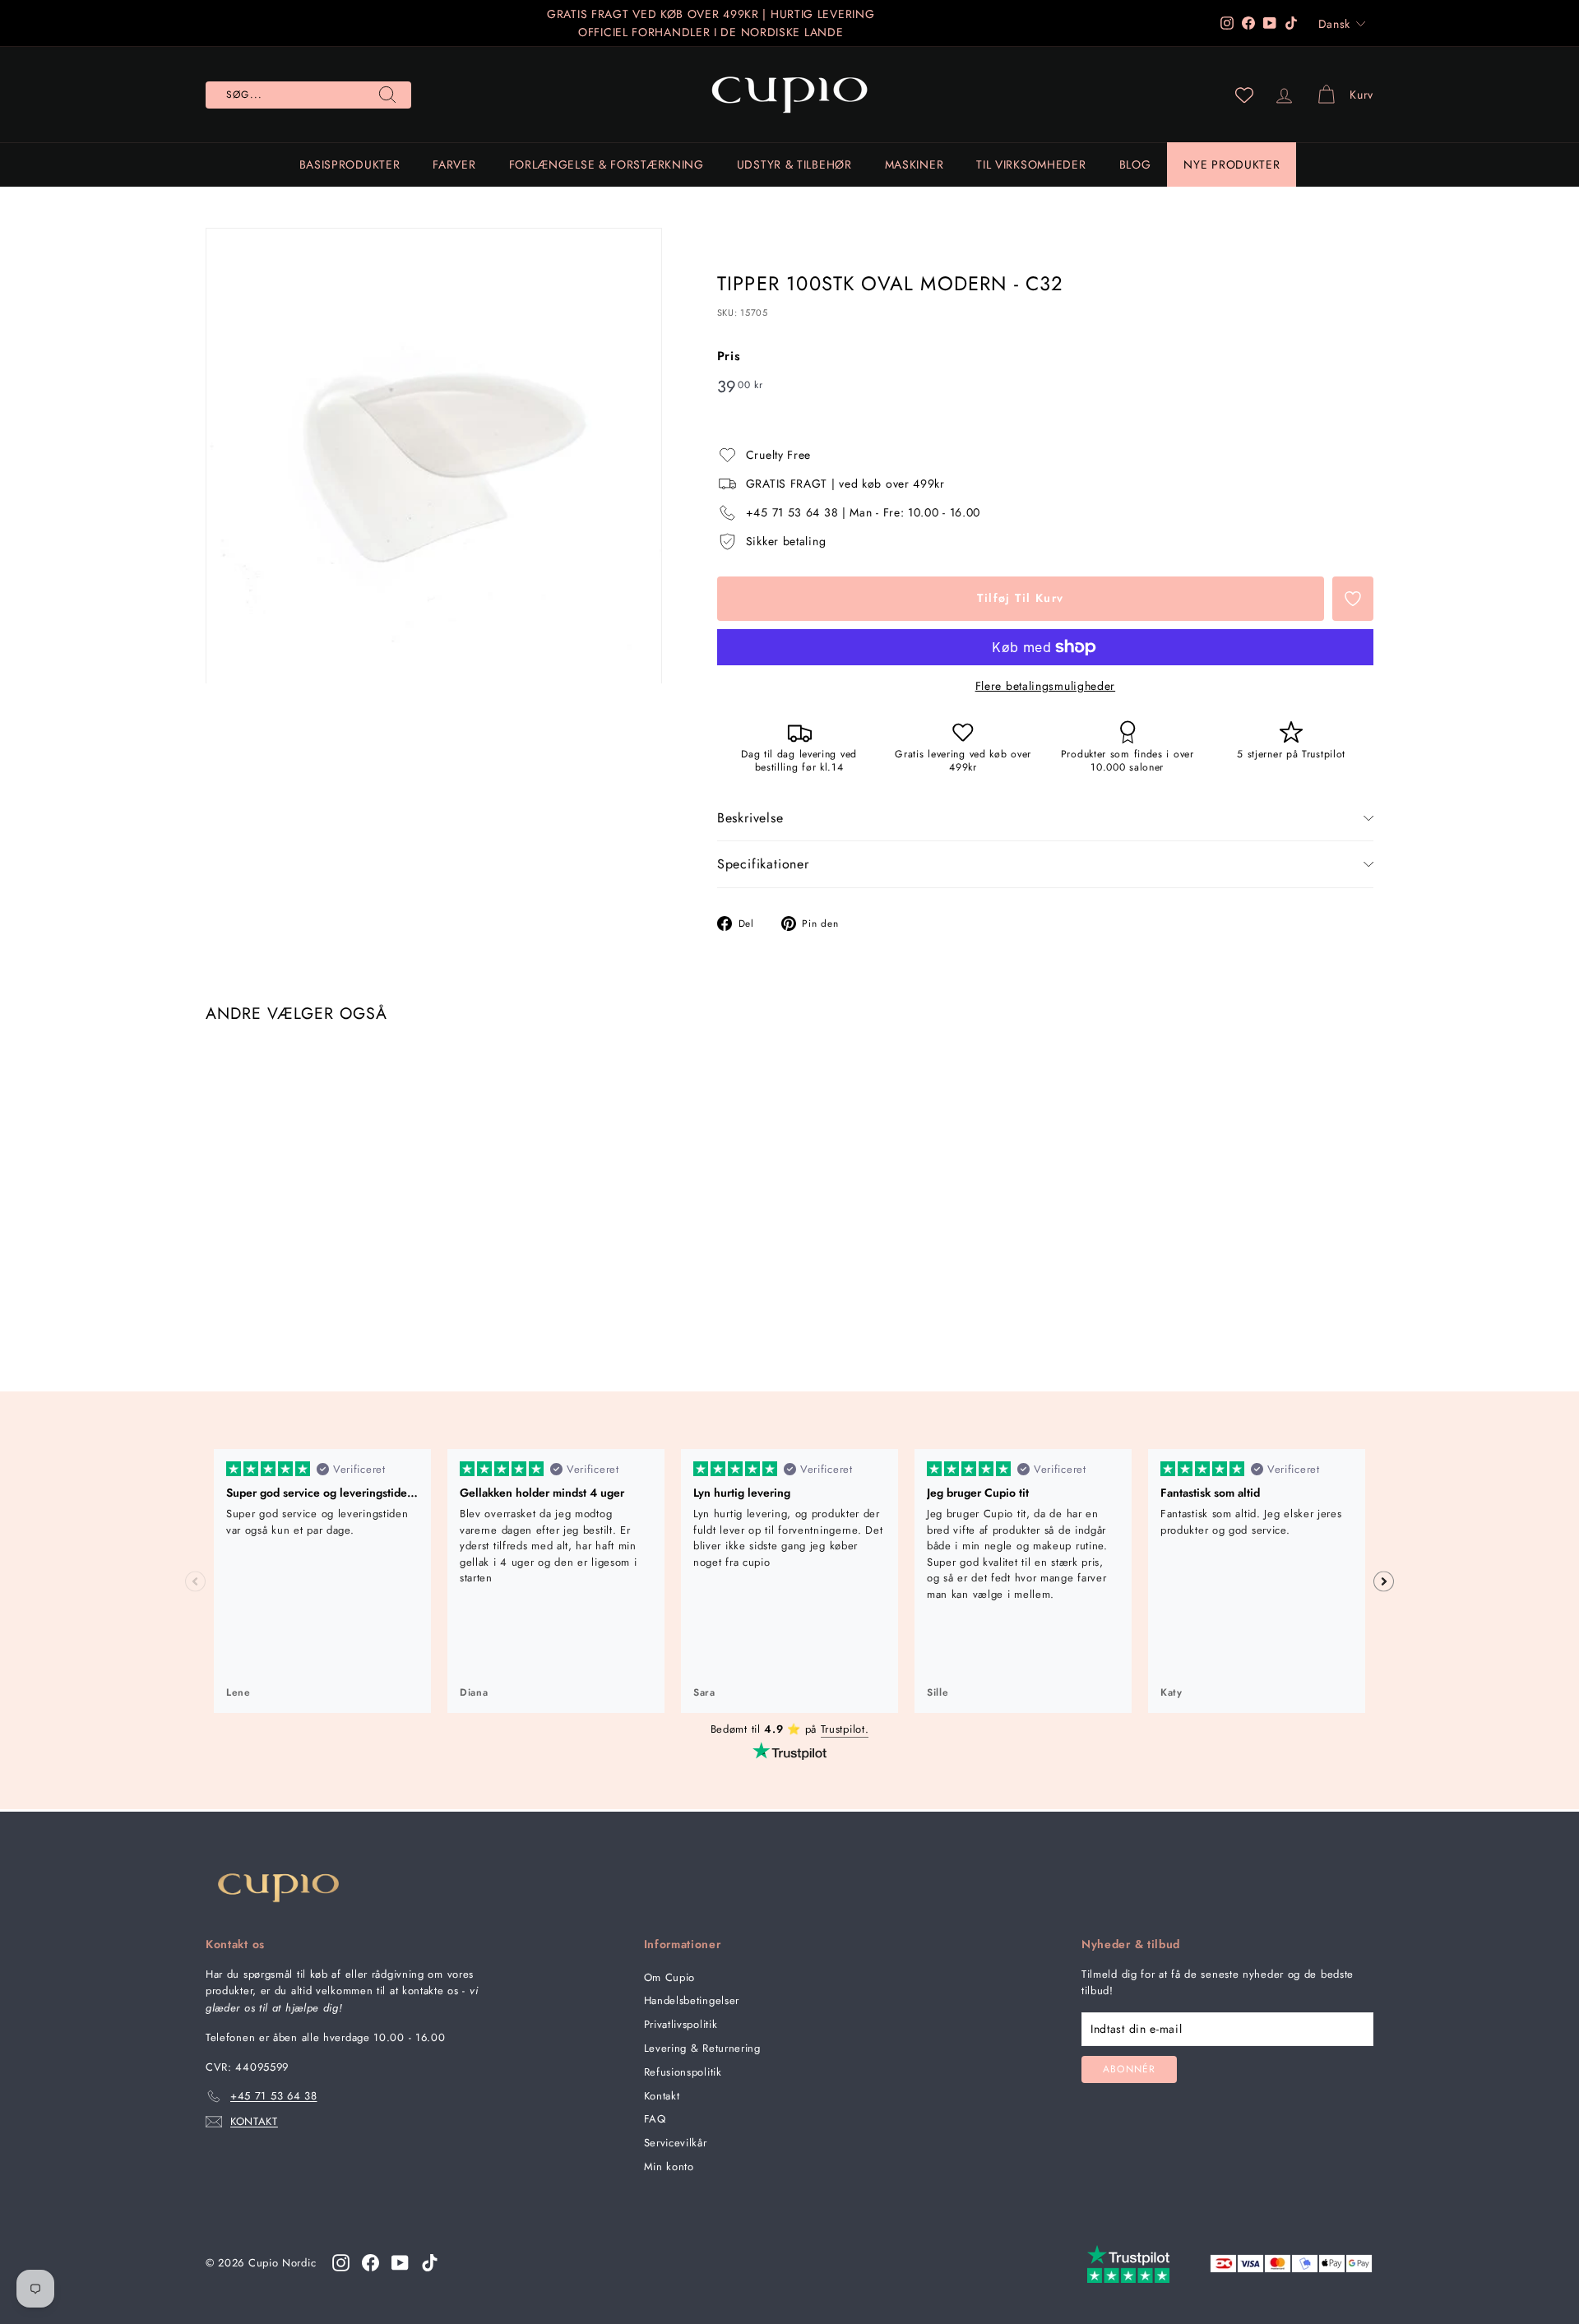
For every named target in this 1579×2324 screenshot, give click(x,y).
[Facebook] (370, 2262)
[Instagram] (341, 2262)
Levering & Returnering (702, 2048)
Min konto (669, 2167)
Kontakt (662, 2096)
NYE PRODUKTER (1232, 164)
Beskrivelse (750, 818)
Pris (729, 356)
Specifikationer (763, 864)
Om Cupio (670, 1977)
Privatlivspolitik (681, 2024)
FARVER (454, 164)
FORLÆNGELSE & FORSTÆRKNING (607, 164)
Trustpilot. (845, 1729)
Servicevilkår (676, 2143)
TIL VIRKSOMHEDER (1031, 164)
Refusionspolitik (683, 2072)
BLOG (1135, 164)
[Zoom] (434, 456)
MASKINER (915, 164)
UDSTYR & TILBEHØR (794, 164)
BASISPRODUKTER (350, 164)
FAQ (655, 2119)
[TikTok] (430, 2262)
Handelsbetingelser (692, 2000)
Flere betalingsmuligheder (1046, 686)
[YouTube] (400, 2262)
